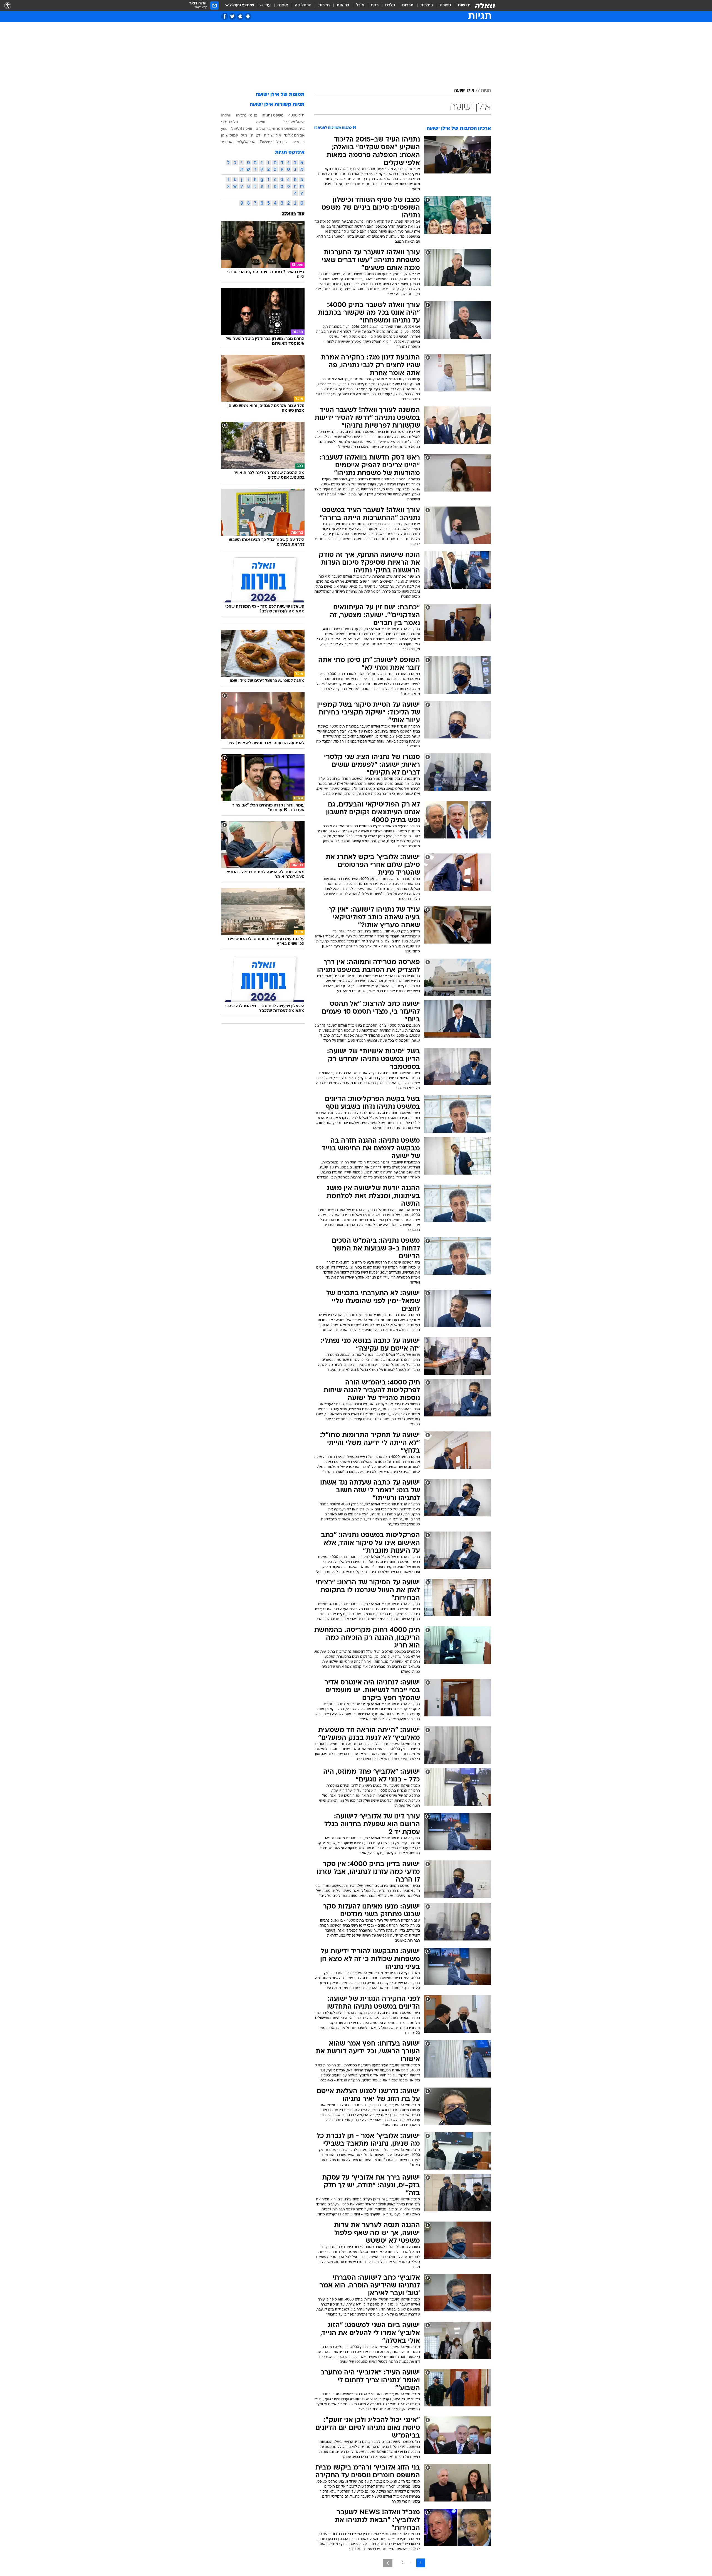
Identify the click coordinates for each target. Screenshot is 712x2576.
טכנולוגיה (303, 5)
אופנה (283, 5)
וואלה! (226, 115)
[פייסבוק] (225, 17)
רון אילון (298, 142)
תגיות (486, 91)
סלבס (390, 5)
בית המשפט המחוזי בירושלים (280, 128)
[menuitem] (461, 6)
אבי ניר (227, 142)
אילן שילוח (273, 135)
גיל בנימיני (230, 122)
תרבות (408, 5)
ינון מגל (247, 135)
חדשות (464, 5)
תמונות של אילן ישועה (280, 95)
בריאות (343, 5)
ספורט (445, 5)
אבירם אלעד (294, 135)
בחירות (427, 5)
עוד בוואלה (293, 214)
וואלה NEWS (241, 128)
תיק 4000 (296, 115)
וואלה (261, 122)
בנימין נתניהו (247, 115)
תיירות (324, 5)
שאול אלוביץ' (294, 122)
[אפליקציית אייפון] (240, 17)
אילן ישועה (464, 91)
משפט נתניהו (273, 115)
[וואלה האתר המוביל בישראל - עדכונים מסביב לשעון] (485, 6)
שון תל (282, 142)
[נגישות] (8, 6)
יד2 (259, 135)
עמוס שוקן (230, 135)
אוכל (360, 5)
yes (224, 128)
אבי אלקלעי (246, 142)
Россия (266, 142)
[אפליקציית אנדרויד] (248, 17)
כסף (375, 5)
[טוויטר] (232, 17)
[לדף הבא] (388, 2563)
